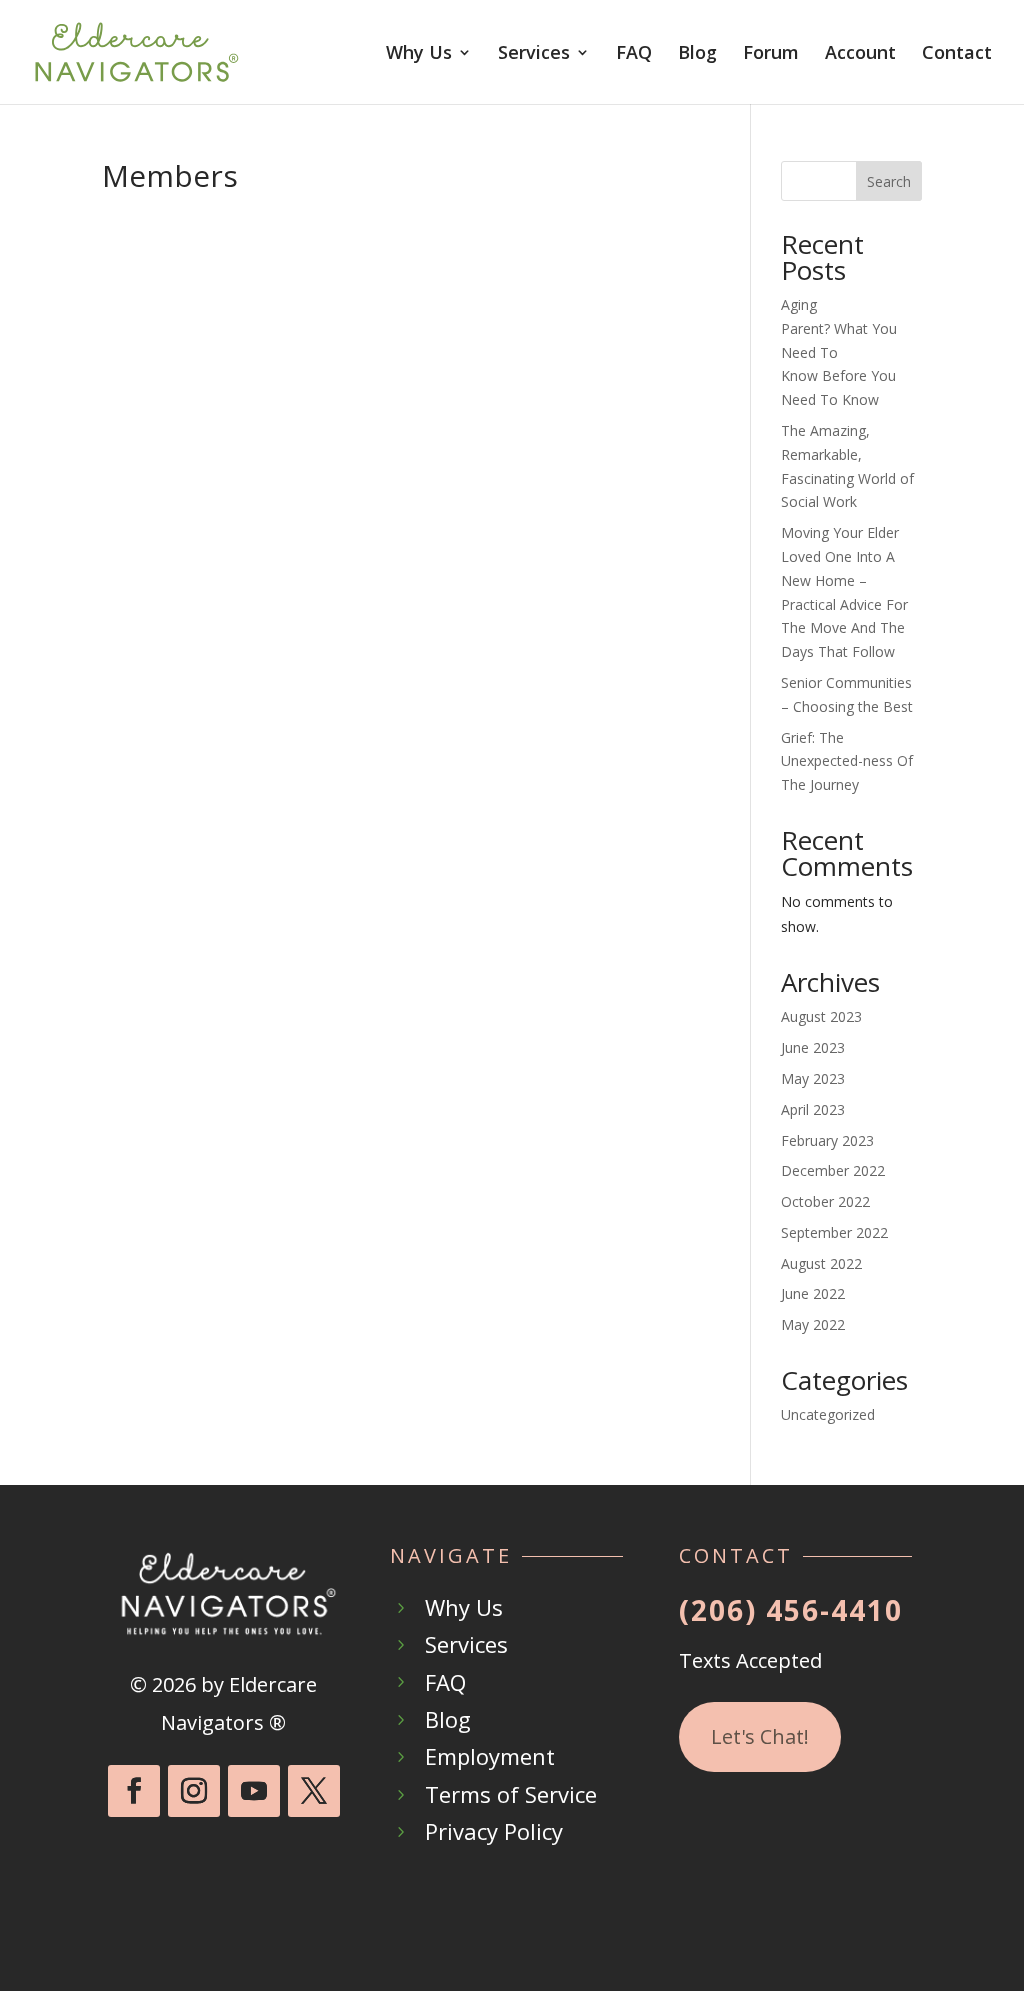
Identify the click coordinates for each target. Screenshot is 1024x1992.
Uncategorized (828, 1414)
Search (889, 181)
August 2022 (821, 1263)
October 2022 (825, 1201)
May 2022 (813, 1324)
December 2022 (833, 1170)
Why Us (419, 54)
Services (534, 54)
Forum (771, 54)
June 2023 (813, 1047)
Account (860, 54)
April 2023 (813, 1109)
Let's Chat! (760, 1736)
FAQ (634, 54)
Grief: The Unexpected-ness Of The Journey (847, 761)
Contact (957, 54)
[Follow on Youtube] (254, 1791)
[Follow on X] (314, 1791)
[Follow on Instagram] (194, 1791)
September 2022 (834, 1232)
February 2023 (827, 1140)
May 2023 (813, 1078)
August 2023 (821, 1016)
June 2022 (813, 1293)
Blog (697, 54)
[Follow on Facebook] (134, 1791)
